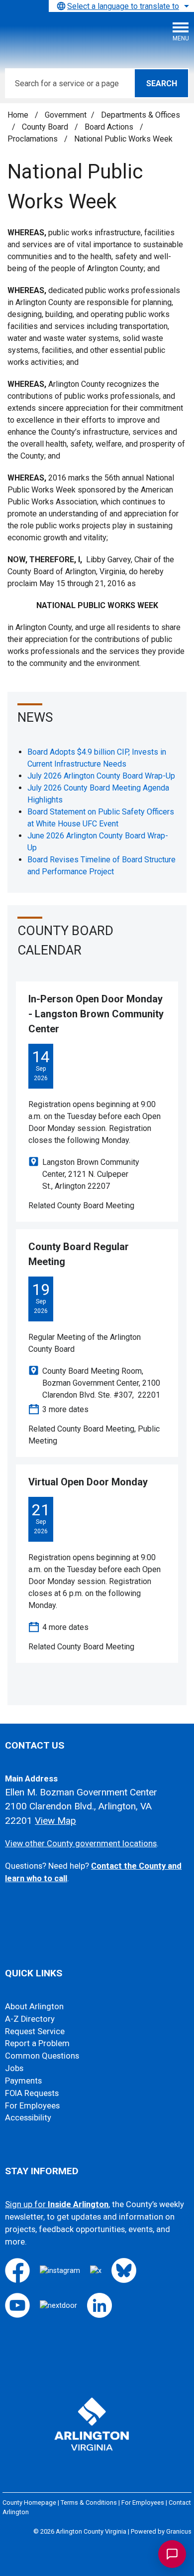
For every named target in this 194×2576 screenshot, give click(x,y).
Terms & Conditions (89, 2502)
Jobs (14, 2068)
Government (66, 115)
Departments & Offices (141, 115)
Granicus (179, 2531)
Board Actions (110, 127)
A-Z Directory (30, 2019)
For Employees (32, 2106)
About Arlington (34, 2007)
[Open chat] (172, 2554)
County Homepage (29, 2502)
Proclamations (34, 139)
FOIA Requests (32, 2093)
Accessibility (28, 2118)
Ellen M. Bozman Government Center (81, 1792)
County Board (46, 127)
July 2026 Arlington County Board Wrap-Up (101, 776)
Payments (23, 2081)
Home (18, 115)
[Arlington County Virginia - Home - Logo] (82, 35)
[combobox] (121, 6)
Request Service (35, 2031)
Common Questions (42, 2056)
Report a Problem (37, 2043)
